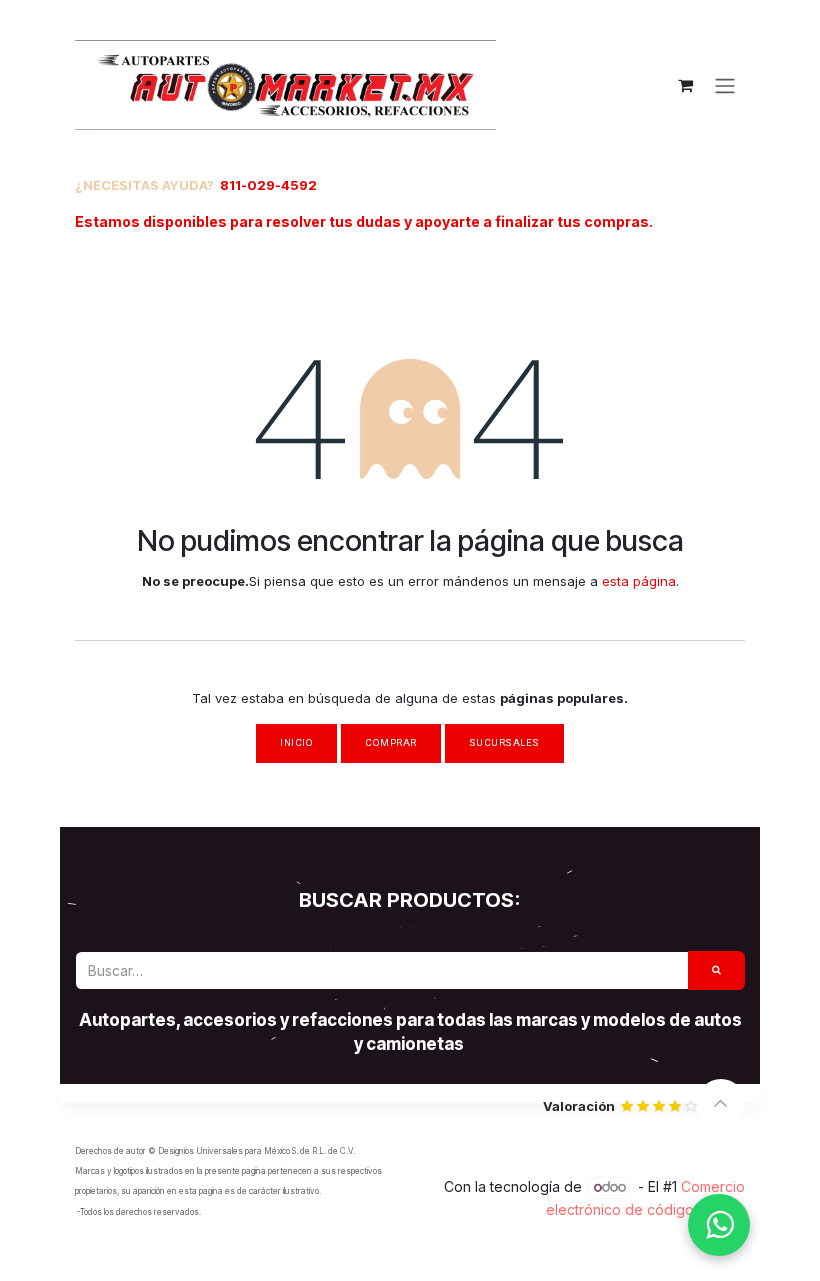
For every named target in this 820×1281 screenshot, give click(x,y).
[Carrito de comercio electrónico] (685, 85)
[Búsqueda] (717, 970)
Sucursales (504, 742)
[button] (721, 1103)
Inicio (296, 742)
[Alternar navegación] (725, 85)
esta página (639, 581)
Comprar (390, 742)
